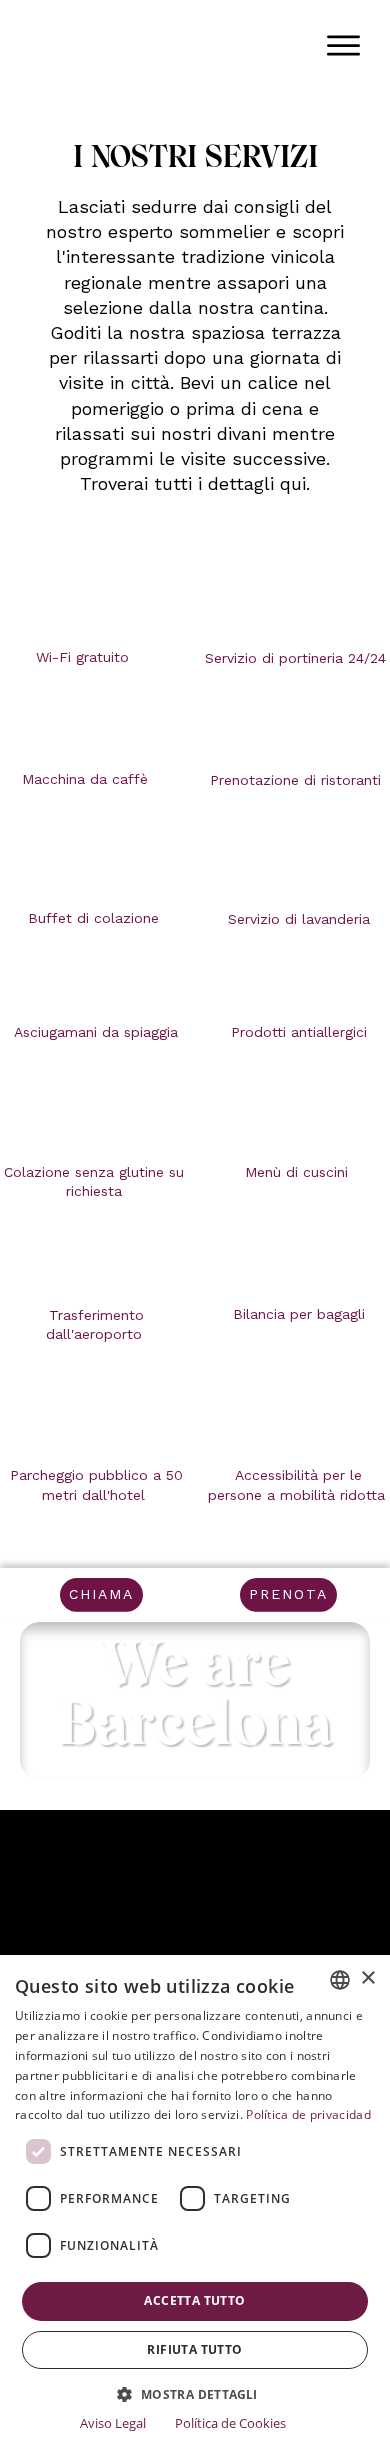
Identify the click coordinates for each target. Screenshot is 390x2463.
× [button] (367, 1978)
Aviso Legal (113, 2423)
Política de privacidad (308, 2114)
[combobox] (340, 1980)
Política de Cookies (230, 2423)
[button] (194, 2394)
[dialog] (195, 2209)
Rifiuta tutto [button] (194, 2349)
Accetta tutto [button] (194, 2300)
